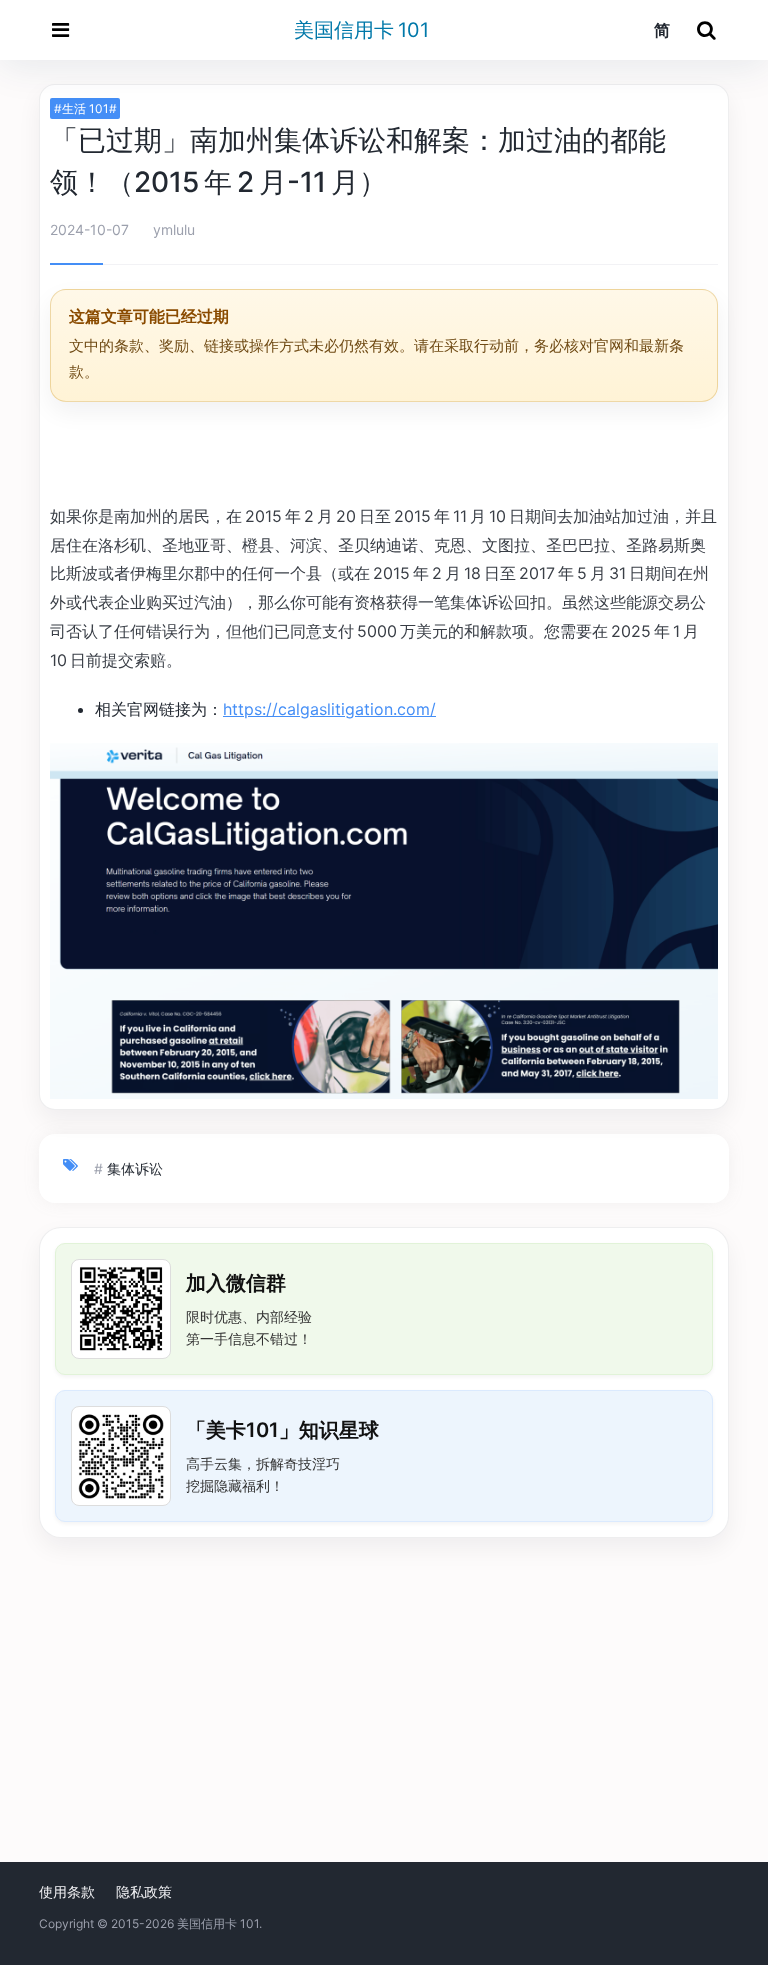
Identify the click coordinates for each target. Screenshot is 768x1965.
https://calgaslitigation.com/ (329, 709)
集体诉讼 (135, 1168)
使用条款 (67, 1891)
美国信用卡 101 (361, 30)
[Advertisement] (384, 456)
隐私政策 (144, 1891)
